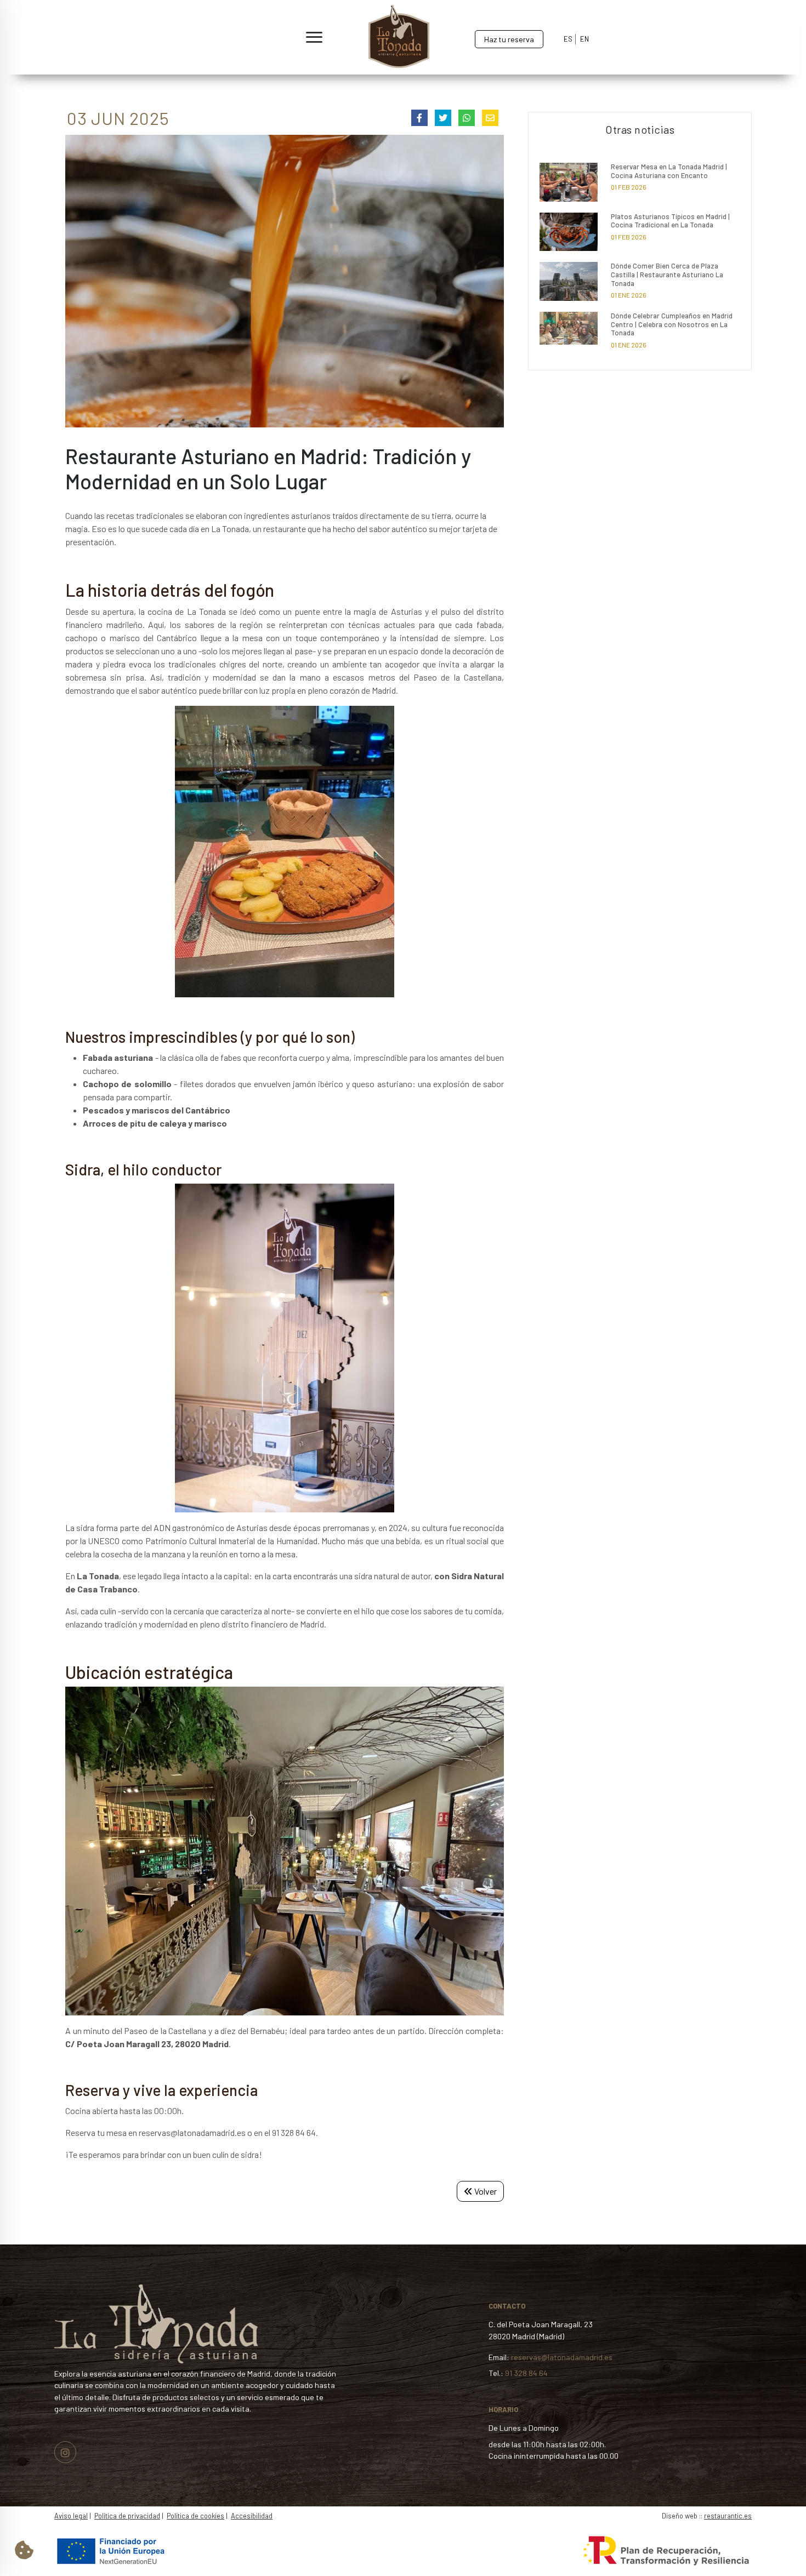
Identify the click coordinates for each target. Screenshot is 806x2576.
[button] (174, 38)
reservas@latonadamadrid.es (562, 2357)
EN (584, 39)
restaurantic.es (728, 2516)
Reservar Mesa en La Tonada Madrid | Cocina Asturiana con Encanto (669, 171)
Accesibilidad (252, 2516)
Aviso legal (71, 2516)
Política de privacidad (127, 2516)
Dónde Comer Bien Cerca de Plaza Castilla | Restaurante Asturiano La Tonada (667, 274)
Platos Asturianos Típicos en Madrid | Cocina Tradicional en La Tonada (670, 221)
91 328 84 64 (526, 2373)
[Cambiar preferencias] (24, 2550)
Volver (485, 2191)
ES (568, 39)
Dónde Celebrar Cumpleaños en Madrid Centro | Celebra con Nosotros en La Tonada (672, 324)
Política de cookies (195, 2516)
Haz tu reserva (509, 39)
